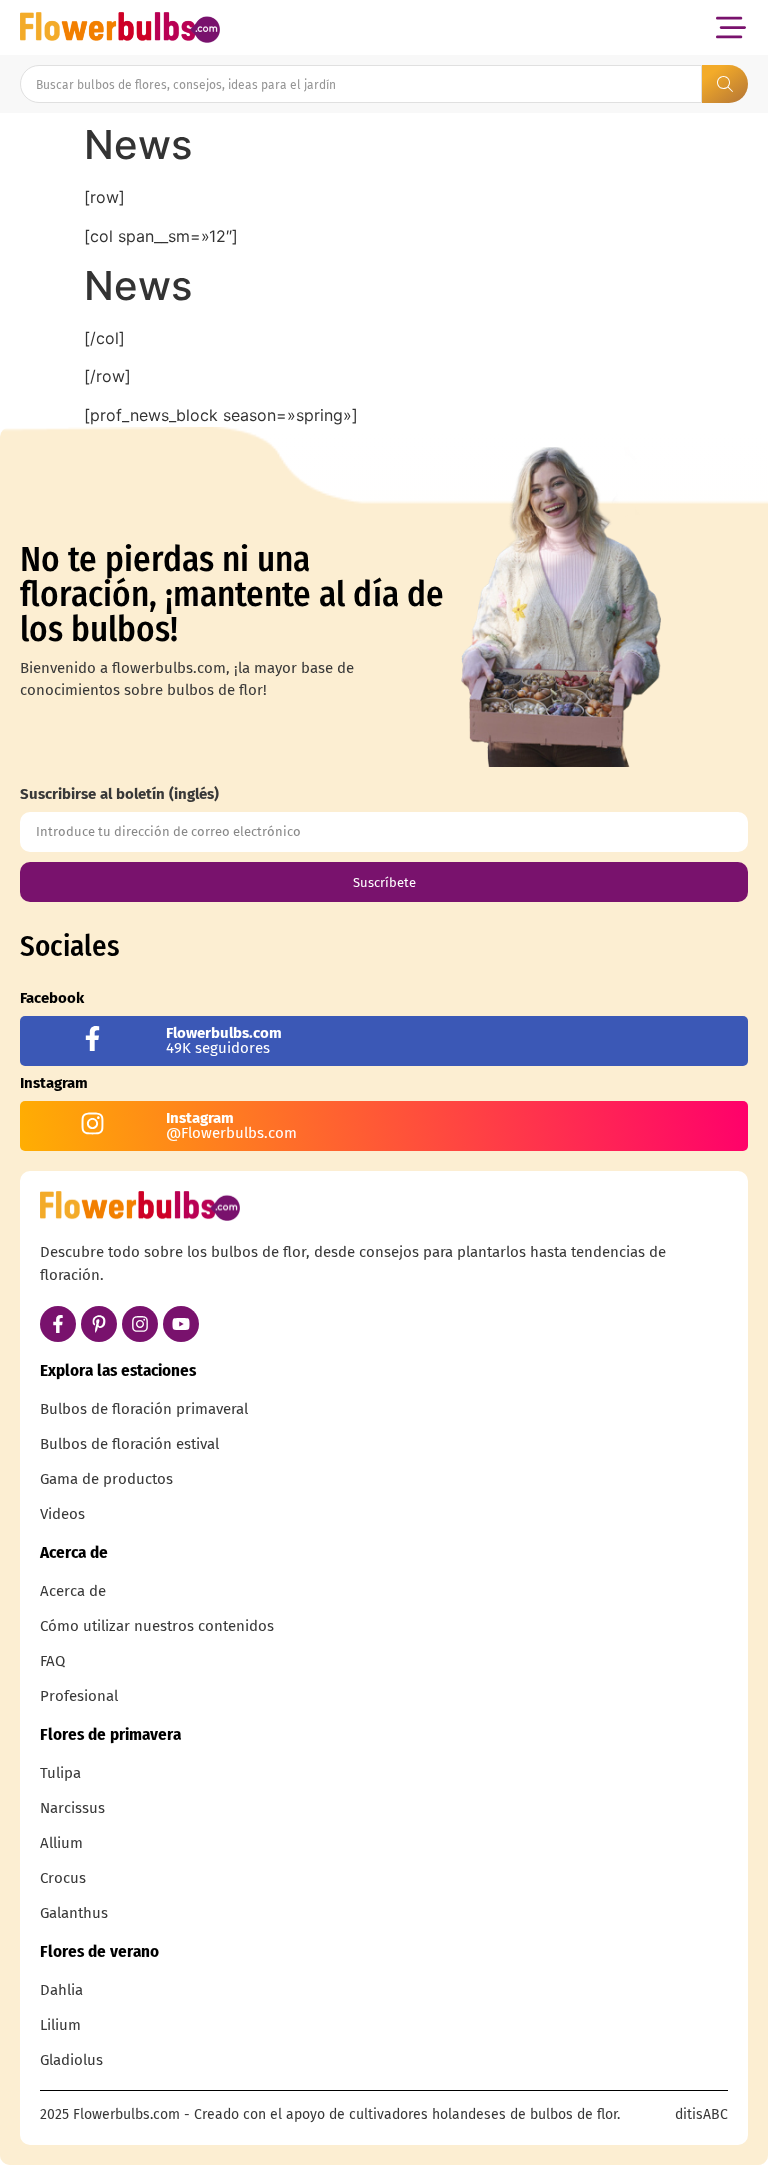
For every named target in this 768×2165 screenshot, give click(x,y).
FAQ (52, 1661)
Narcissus (72, 1808)
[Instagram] (140, 1324)
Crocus (63, 1878)
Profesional (79, 1696)
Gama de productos (106, 1479)
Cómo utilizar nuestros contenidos (157, 1626)
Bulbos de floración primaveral (144, 1409)
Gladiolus (71, 2060)
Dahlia (61, 1990)
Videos (62, 1514)
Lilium (60, 2025)
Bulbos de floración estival (129, 1444)
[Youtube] (181, 1324)
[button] (730, 27)
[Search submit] (725, 84)
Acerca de (73, 1591)
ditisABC (701, 2114)
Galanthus (74, 1913)
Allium (61, 1843)
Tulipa (60, 1773)
